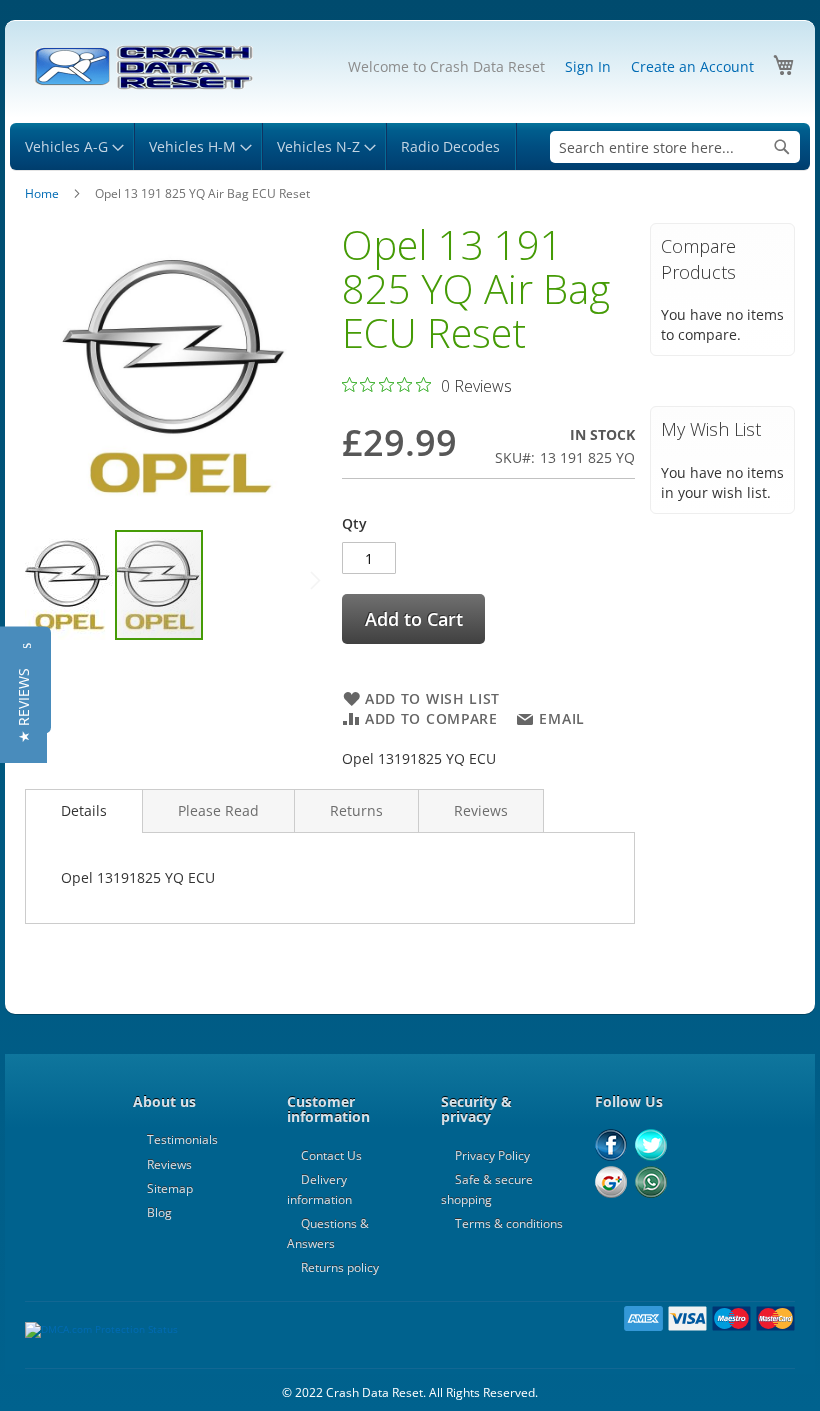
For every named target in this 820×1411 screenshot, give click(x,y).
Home (42, 193)
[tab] (84, 811)
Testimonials (182, 1139)
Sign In (588, 66)
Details (84, 810)
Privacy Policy (492, 1155)
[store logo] (142, 68)
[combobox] (675, 147)
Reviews (481, 810)
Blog (159, 1212)
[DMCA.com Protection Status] (101, 1329)
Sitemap (170, 1188)
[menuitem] (71, 146)
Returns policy (340, 1267)
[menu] (410, 146)
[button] (70, 585)
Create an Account (692, 66)
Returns (356, 810)
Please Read (218, 810)
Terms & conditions (509, 1223)
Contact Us (331, 1155)
